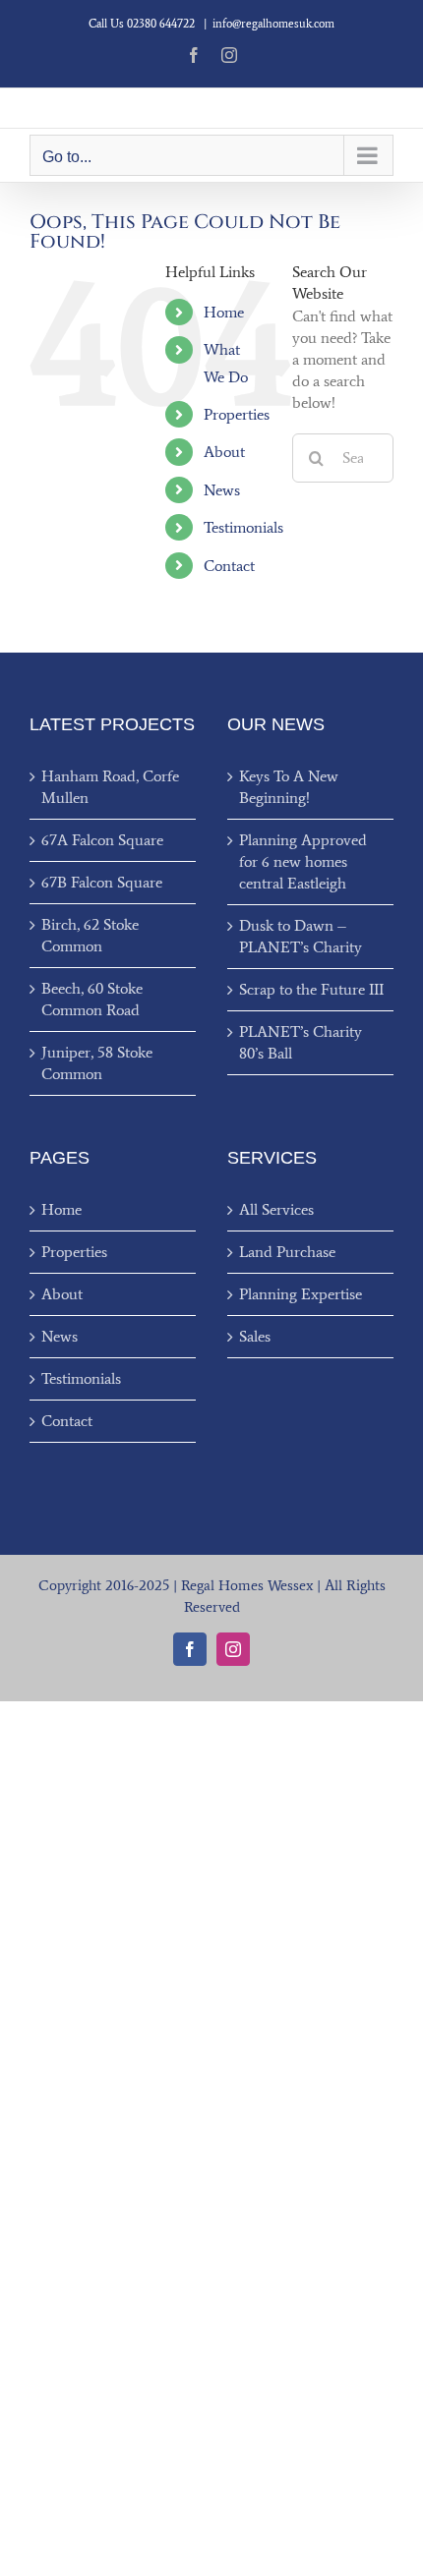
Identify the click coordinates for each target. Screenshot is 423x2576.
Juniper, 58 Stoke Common (97, 1063)
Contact (229, 566)
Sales (255, 1336)
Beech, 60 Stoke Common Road (92, 999)
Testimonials (243, 527)
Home (224, 312)
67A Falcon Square (102, 840)
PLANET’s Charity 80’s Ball (301, 1042)
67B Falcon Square (102, 882)
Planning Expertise (301, 1294)
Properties (237, 414)
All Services (276, 1209)
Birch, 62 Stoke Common (90, 935)
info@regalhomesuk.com (273, 24)
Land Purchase (287, 1252)
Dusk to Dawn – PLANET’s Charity (301, 936)
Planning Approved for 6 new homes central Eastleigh (303, 861)
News (222, 490)
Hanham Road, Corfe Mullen (110, 787)
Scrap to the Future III (311, 989)
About (224, 452)
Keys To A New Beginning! (289, 787)
